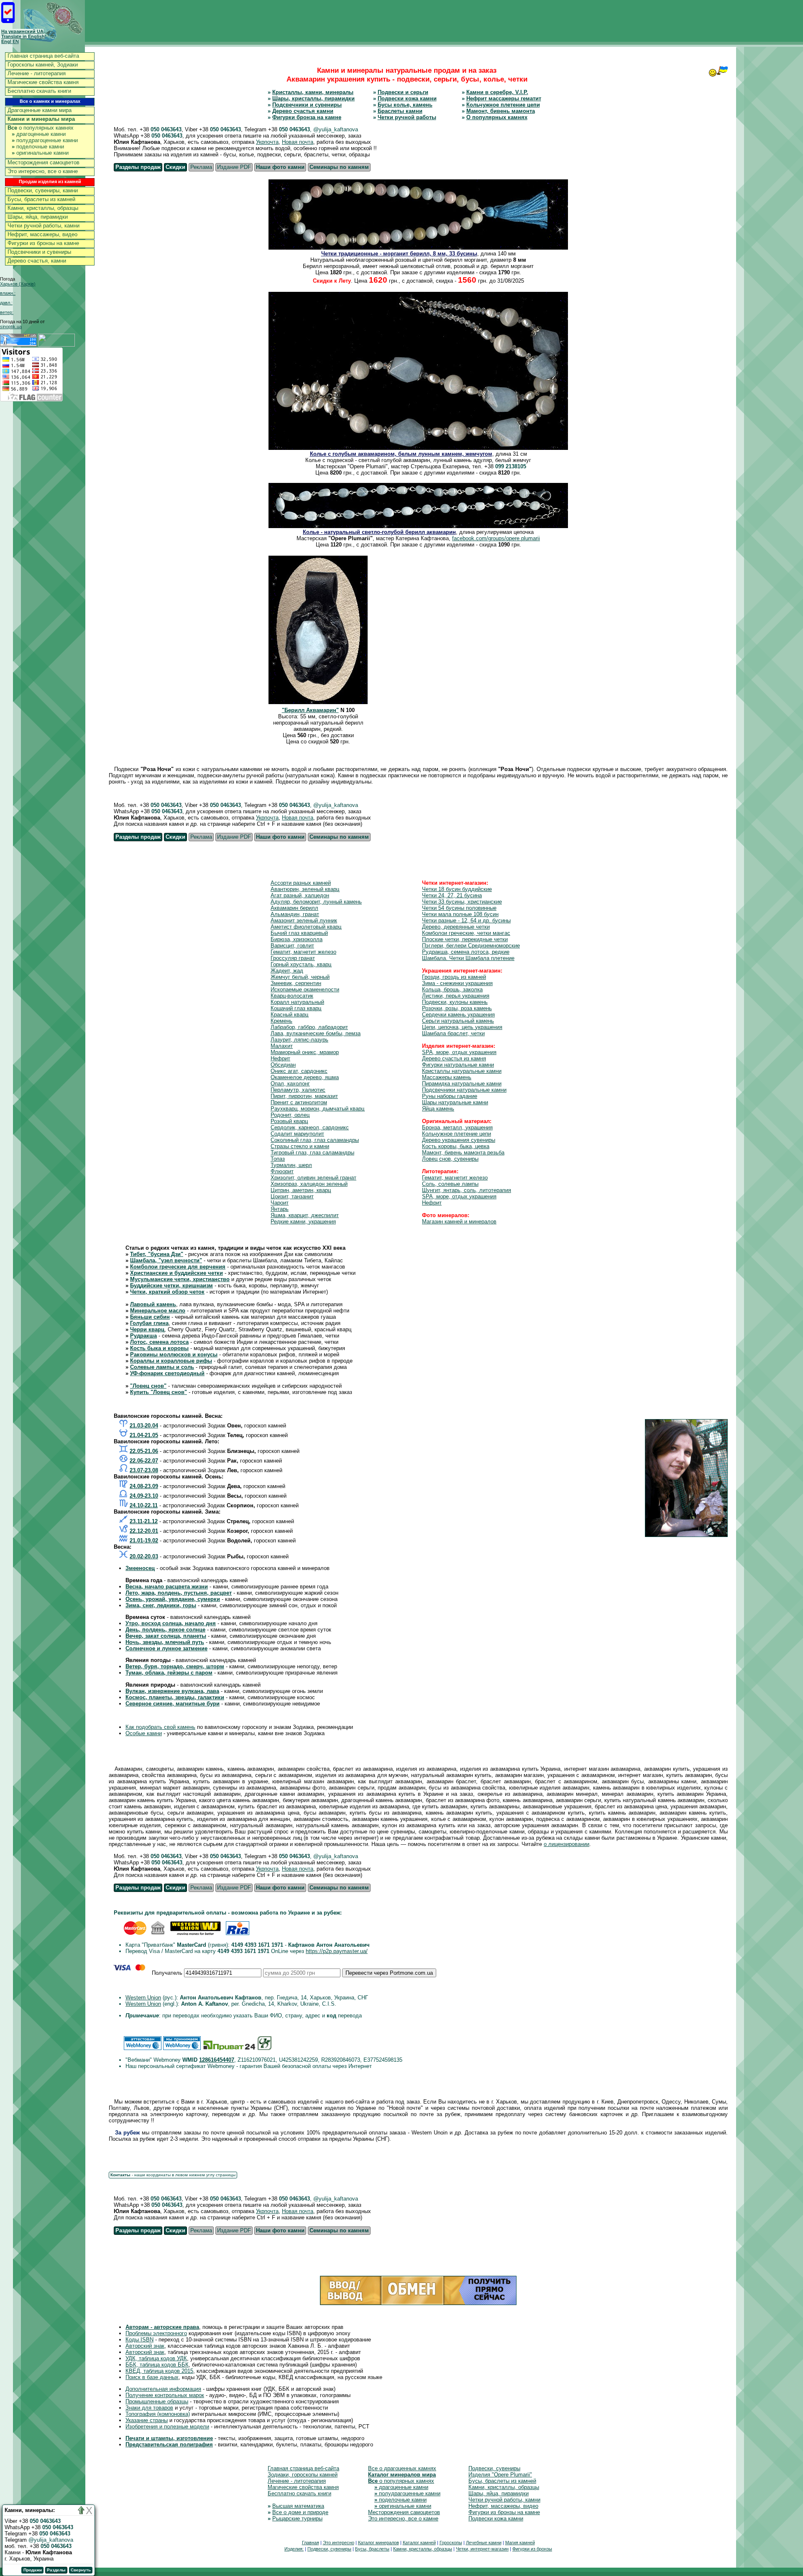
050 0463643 (166, 129)
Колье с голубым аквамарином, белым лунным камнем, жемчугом (401, 454)
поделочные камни (38, 147)
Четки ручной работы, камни (43, 226)
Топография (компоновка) (158, 2414)
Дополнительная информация (163, 2389)
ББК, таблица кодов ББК (157, 2365)
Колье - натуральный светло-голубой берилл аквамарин (379, 532)
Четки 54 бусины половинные (459, 908)
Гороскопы (451, 2543)
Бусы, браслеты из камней (41, 199)
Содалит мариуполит (297, 1134)
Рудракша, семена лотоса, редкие (466, 952)
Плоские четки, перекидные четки (465, 939)
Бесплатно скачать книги (39, 91)
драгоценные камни (39, 134)
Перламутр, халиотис (298, 1090)
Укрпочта (267, 142)
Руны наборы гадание (450, 1096)
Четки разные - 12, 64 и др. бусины (466, 920)
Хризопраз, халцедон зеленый (309, 1184)
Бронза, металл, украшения (457, 1127)
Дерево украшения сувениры (459, 1140)
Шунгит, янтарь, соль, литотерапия (467, 1190)
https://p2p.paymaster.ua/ (337, 1951)
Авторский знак (145, 2346)
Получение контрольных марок (165, 2395)
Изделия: (294, 2549)
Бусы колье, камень (405, 105)
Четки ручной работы (407, 117)
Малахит (282, 1046)
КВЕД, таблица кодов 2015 (159, 2371)
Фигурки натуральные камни (458, 1065)
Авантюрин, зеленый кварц (305, 889)
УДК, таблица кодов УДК (156, 2358)
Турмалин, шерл (291, 1165)
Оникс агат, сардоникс (299, 1071)
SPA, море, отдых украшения (459, 1052)
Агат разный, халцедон (300, 895)
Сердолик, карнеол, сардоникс (310, 1127)
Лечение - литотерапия (37, 73)
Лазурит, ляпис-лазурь (299, 1040)
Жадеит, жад (287, 971)
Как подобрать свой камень (160, 1727)
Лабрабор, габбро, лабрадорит (309, 1027)
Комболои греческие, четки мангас (466, 933)
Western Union (143, 1998)
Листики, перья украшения (456, 996)
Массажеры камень (447, 1077)
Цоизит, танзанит (292, 1196)
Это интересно (339, 2543)
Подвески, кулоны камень (455, 1002)
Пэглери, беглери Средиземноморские (471, 946)
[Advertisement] (650, 20)
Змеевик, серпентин (296, 983)
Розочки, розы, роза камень (457, 1008)
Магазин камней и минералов (459, 1222)
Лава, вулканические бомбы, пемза (316, 1033)
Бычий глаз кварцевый (299, 933)
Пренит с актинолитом (299, 1102)
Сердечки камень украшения (458, 1015)
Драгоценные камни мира (40, 110)
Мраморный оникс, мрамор (305, 1052)
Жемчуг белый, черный (300, 977)
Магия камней (520, 2543)
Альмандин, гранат (295, 914)
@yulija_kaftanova (51, 2540)
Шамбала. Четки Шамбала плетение (468, 958)
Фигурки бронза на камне (307, 117)
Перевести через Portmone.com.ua (389, 1973)
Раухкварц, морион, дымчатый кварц (317, 1109)
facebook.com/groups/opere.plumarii (496, 538)
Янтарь (280, 1209)
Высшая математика (298, 2506)
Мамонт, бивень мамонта (501, 111)
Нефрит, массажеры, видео (42, 234)
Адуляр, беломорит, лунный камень (316, 902)
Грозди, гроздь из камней (454, 977)
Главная (311, 2543)
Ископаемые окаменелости (305, 989)
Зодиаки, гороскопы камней (303, 2475)
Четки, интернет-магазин (482, 2549)
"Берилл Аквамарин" (310, 710)
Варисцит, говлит (292, 946)
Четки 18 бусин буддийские (457, 889)
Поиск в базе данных (152, 2377)
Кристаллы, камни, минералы (313, 92)
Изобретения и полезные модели (167, 2427)
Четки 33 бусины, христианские (462, 902)
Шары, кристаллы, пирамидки (313, 98)
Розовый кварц (289, 1121)
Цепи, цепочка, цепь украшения (462, 1027)
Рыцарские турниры (297, 2519)
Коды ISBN (139, 2340)
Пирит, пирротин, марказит (304, 1096)
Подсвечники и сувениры (39, 252)
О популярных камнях (497, 117)
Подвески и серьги (403, 92)
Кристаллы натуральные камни (462, 1071)
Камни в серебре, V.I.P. (497, 92)
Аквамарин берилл (294, 908)
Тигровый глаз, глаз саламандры (312, 1153)
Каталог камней (419, 2543)
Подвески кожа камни (407, 98)
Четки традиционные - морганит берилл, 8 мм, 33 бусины (399, 254)
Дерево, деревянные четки (456, 927)
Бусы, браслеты (372, 2549)
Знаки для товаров (149, 2408)
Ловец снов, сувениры (450, 1159)
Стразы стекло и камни (300, 1146)
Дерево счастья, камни (37, 261)
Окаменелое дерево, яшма (305, 1077)
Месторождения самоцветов (43, 162)
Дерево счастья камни (303, 111)
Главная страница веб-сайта (43, 56)
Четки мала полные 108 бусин (460, 914)
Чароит (280, 1203)
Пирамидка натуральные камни (462, 1084)
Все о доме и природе (300, 2512)
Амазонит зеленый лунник (304, 920)
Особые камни (144, 1733)
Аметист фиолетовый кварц (306, 927)
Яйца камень (438, 1109)
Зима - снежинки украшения (457, 983)
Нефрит (280, 1058)
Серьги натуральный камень (458, 1021)
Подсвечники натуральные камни (464, 1090)
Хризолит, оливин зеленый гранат (313, 1178)
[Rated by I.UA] (56, 345)
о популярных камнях (41, 128)
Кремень (281, 1021)
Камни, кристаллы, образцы (43, 208)
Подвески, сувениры (494, 2468)
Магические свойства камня (43, 82)
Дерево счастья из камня (454, 1058)
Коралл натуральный (297, 1002)
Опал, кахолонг (290, 1084)
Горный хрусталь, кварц (301, 964)
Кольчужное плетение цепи (503, 105)
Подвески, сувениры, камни (43, 190)
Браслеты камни (400, 111)
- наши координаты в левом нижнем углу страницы (173, 2175)
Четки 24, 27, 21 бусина (452, 895)
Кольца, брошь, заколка (452, 989)
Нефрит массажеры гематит (504, 98)
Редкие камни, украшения (303, 1222)
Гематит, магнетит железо (303, 952)
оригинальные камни (40, 153)
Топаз (278, 1159)
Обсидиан (283, 1065)
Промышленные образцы (157, 2401)
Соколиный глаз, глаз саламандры (315, 1140)
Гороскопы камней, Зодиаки (43, 65)
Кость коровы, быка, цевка (456, 1146)
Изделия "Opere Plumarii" (500, 2475)
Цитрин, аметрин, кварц (301, 1190)
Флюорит (282, 1171)
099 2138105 (511, 466)
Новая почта (298, 142)
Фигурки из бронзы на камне (43, 243)
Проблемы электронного (156, 2333)
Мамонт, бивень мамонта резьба (463, 1153)
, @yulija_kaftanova (334, 129)
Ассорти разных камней (301, 883)
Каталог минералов (378, 2543)
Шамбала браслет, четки (453, 1033)
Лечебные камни (484, 2543)
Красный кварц (289, 1015)
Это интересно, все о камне (43, 171)
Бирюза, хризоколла (297, 939)
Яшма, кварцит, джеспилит (305, 1215)
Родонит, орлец (290, 1115)
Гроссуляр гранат (293, 958)
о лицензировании (566, 1844)
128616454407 (217, 2060)
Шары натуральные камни (455, 1102)
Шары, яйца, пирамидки (38, 217)
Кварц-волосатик (292, 996)
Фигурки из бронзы (532, 2549)
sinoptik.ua (11, 327)
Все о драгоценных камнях (402, 2468)
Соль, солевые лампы (450, 1184)
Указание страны (147, 2420)
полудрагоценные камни (45, 140)
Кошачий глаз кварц (296, 1008)
